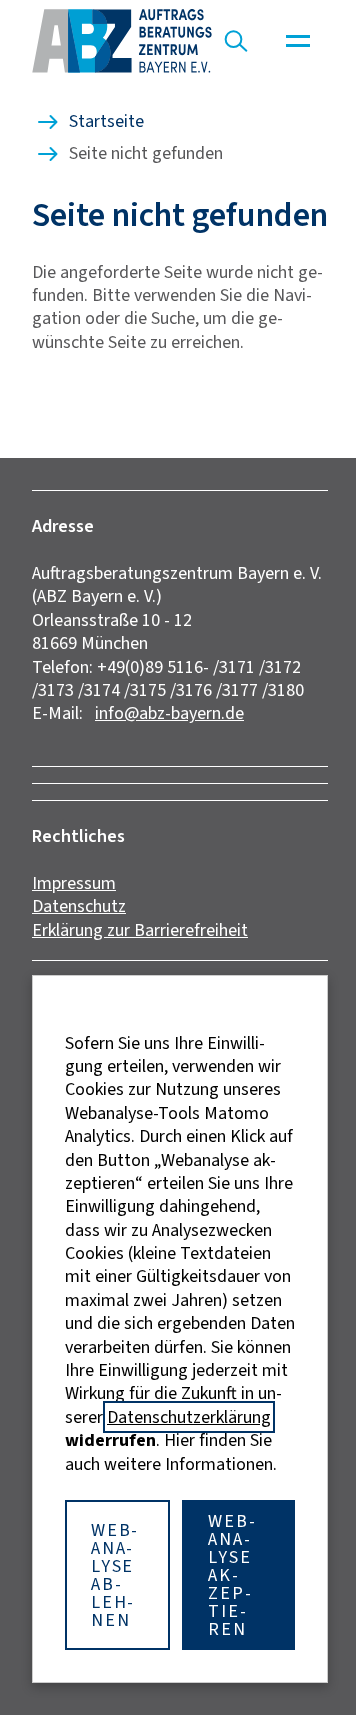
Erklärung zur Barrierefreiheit (140, 930)
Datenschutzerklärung (189, 1417)
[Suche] (236, 41)
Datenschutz (79, 906)
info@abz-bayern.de (169, 713)
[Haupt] (298, 41)
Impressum (74, 883)
